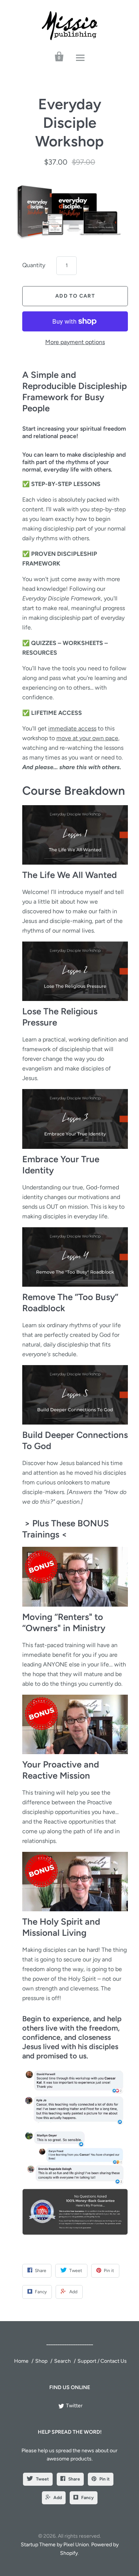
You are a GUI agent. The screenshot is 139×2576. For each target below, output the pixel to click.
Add (58, 2498)
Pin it (105, 2479)
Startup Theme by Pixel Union (55, 2545)
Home (21, 2361)
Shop (41, 2361)
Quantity (34, 265)
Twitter (74, 2406)
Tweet (42, 2479)
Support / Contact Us (102, 2361)
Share (74, 2479)
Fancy (87, 2498)
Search (62, 2361)
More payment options (75, 342)
